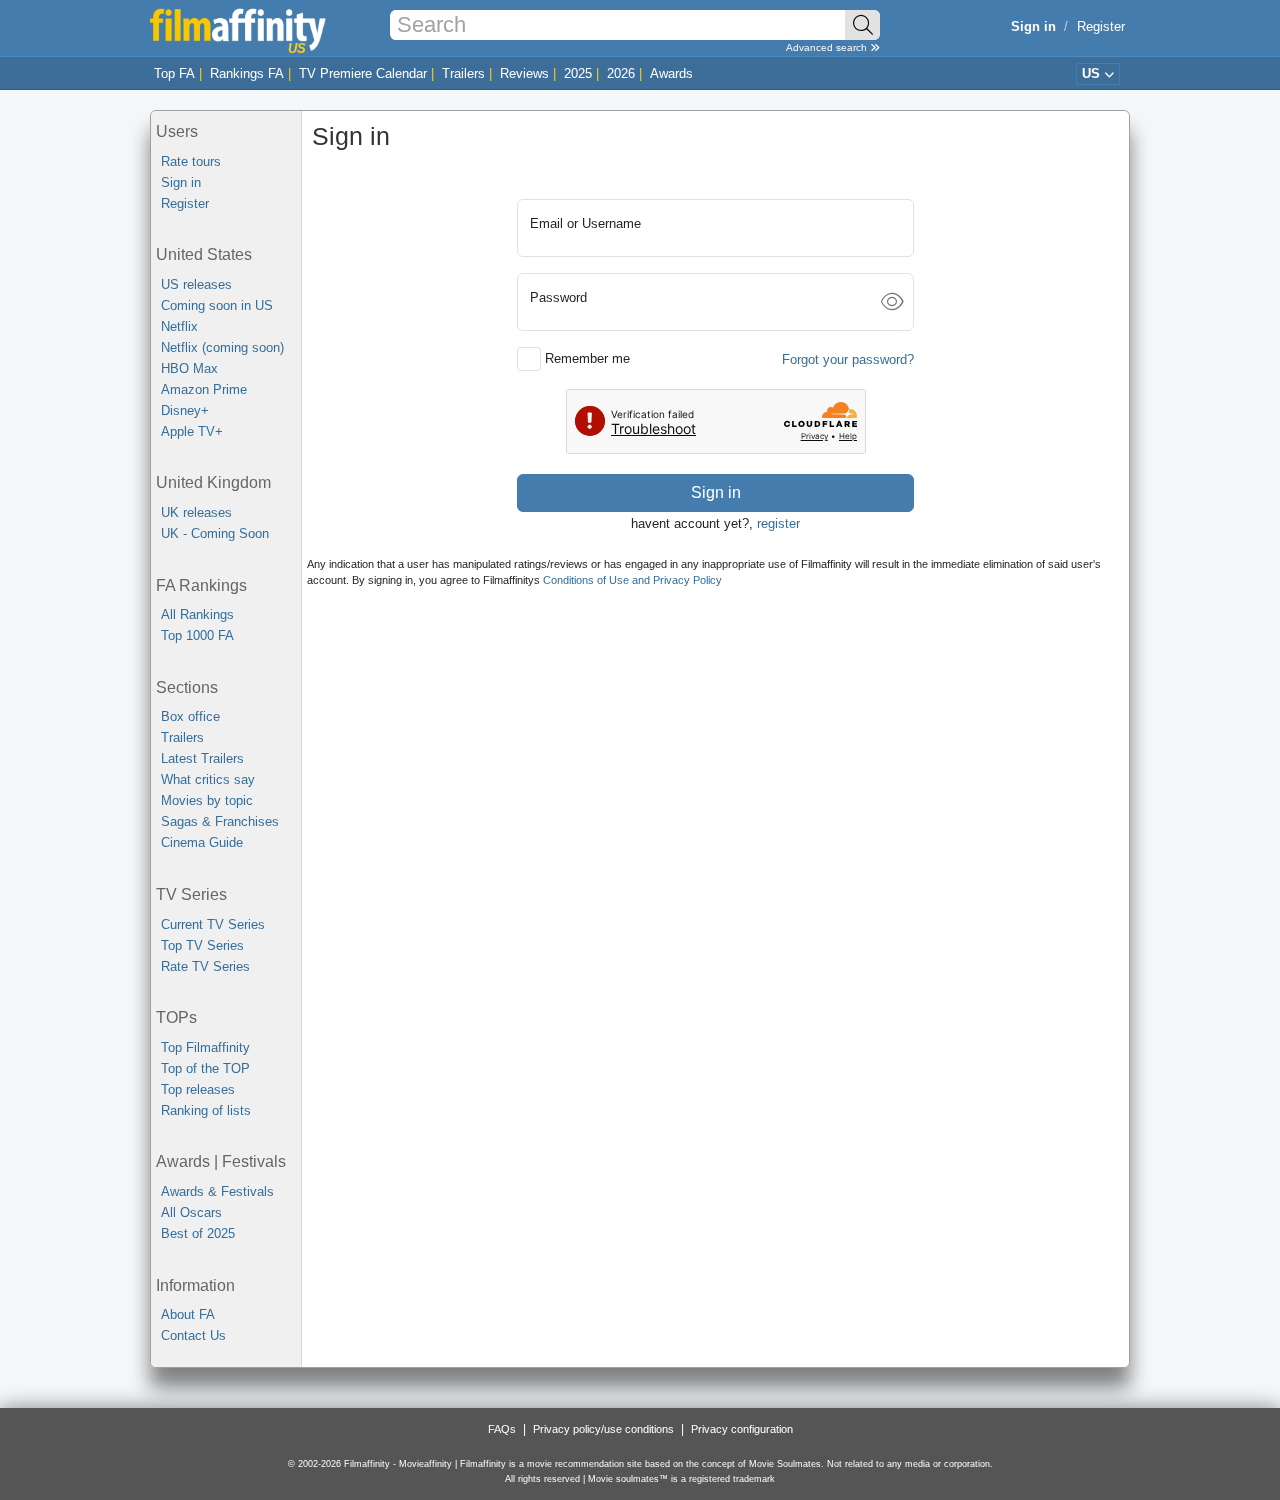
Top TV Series (202, 945)
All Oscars (191, 1212)
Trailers (463, 73)
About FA (188, 1314)
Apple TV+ (192, 431)
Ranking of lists (206, 1110)
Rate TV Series (205, 966)
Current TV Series (213, 924)
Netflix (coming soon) (222, 347)
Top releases (198, 1089)
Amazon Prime (204, 389)
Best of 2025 (198, 1233)
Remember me (587, 358)
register (778, 523)
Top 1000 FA (197, 635)
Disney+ (185, 410)
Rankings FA (247, 73)
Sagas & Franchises (220, 821)
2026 (621, 73)
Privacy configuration (742, 1429)
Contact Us (193, 1335)
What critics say (208, 779)
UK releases (196, 512)
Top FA (174, 73)
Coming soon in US (217, 305)
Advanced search (828, 47)
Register (1101, 26)
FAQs (502, 1429)
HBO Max (189, 368)
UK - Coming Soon (215, 533)
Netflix (179, 326)
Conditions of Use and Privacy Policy (632, 580)
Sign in (181, 182)
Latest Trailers (202, 758)
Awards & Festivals (217, 1191)
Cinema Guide (202, 842)
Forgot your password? (848, 359)
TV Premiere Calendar (363, 73)
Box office (190, 716)
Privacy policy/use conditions (603, 1429)
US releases (196, 284)
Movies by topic (207, 800)
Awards (671, 73)
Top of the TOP (205, 1068)
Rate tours (191, 161)
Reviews (524, 73)
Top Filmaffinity (205, 1047)
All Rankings (197, 614)
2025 (578, 73)
